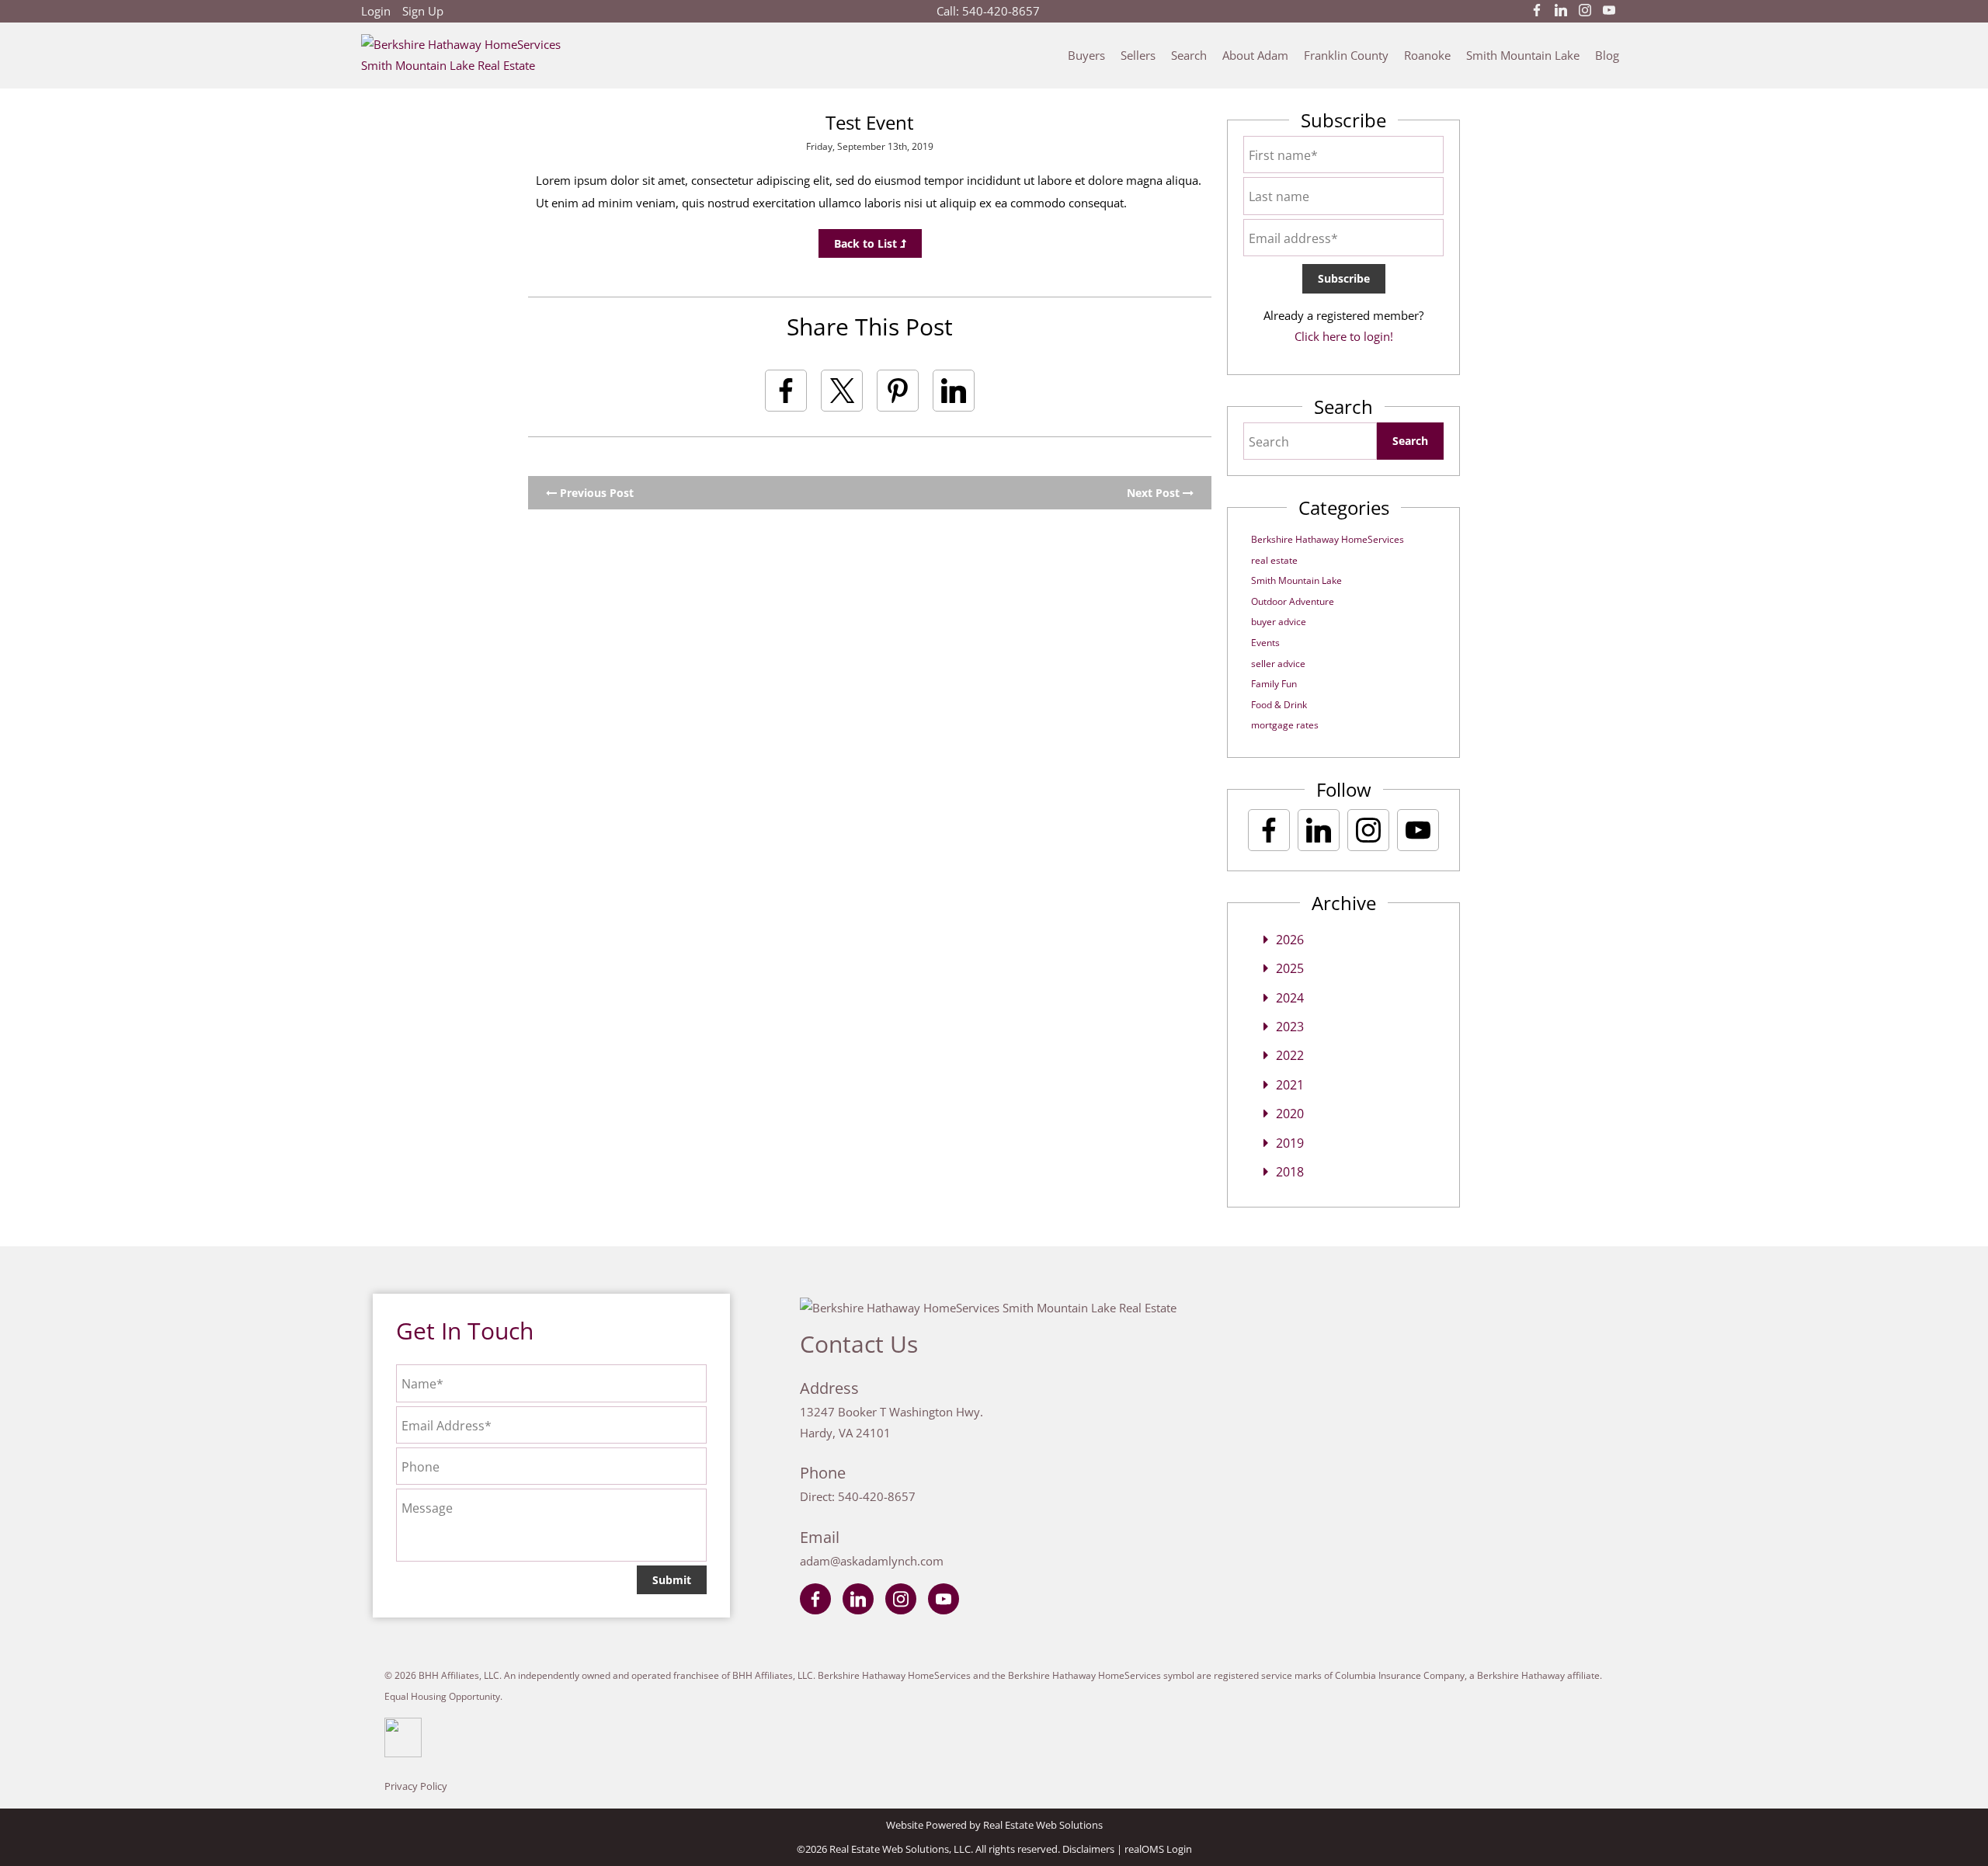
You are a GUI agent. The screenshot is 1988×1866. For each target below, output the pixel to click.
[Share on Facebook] (786, 391)
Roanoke (1427, 55)
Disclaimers (1088, 1849)
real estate (1274, 560)
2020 (1290, 1114)
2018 (1290, 1172)
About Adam (1255, 55)
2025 (1290, 968)
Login (376, 11)
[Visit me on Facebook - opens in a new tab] (1537, 11)
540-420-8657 (1001, 11)
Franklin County (1346, 55)
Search (1189, 55)
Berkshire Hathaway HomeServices (1328, 539)
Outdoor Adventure (1293, 601)
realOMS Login (1158, 1849)
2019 (1290, 1143)
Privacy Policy (416, 1786)
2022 (1290, 1055)
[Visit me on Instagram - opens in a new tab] (1585, 11)
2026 (1290, 940)
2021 (1290, 1085)
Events (1265, 643)
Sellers (1138, 55)
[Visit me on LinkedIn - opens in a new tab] (1561, 11)
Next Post (1155, 493)
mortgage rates (1285, 725)
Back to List (867, 243)
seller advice (1278, 664)
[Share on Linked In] (954, 391)
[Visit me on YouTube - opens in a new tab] (1609, 11)
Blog (1607, 55)
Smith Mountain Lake (1523, 55)
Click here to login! (1344, 336)
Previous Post (595, 493)
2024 (1290, 998)
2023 (1290, 1027)
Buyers (1086, 55)
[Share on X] (842, 391)
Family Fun (1274, 684)
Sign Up (423, 11)
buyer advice (1279, 622)
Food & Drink (1279, 705)
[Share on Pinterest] (898, 391)
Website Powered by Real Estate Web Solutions (994, 1825)
